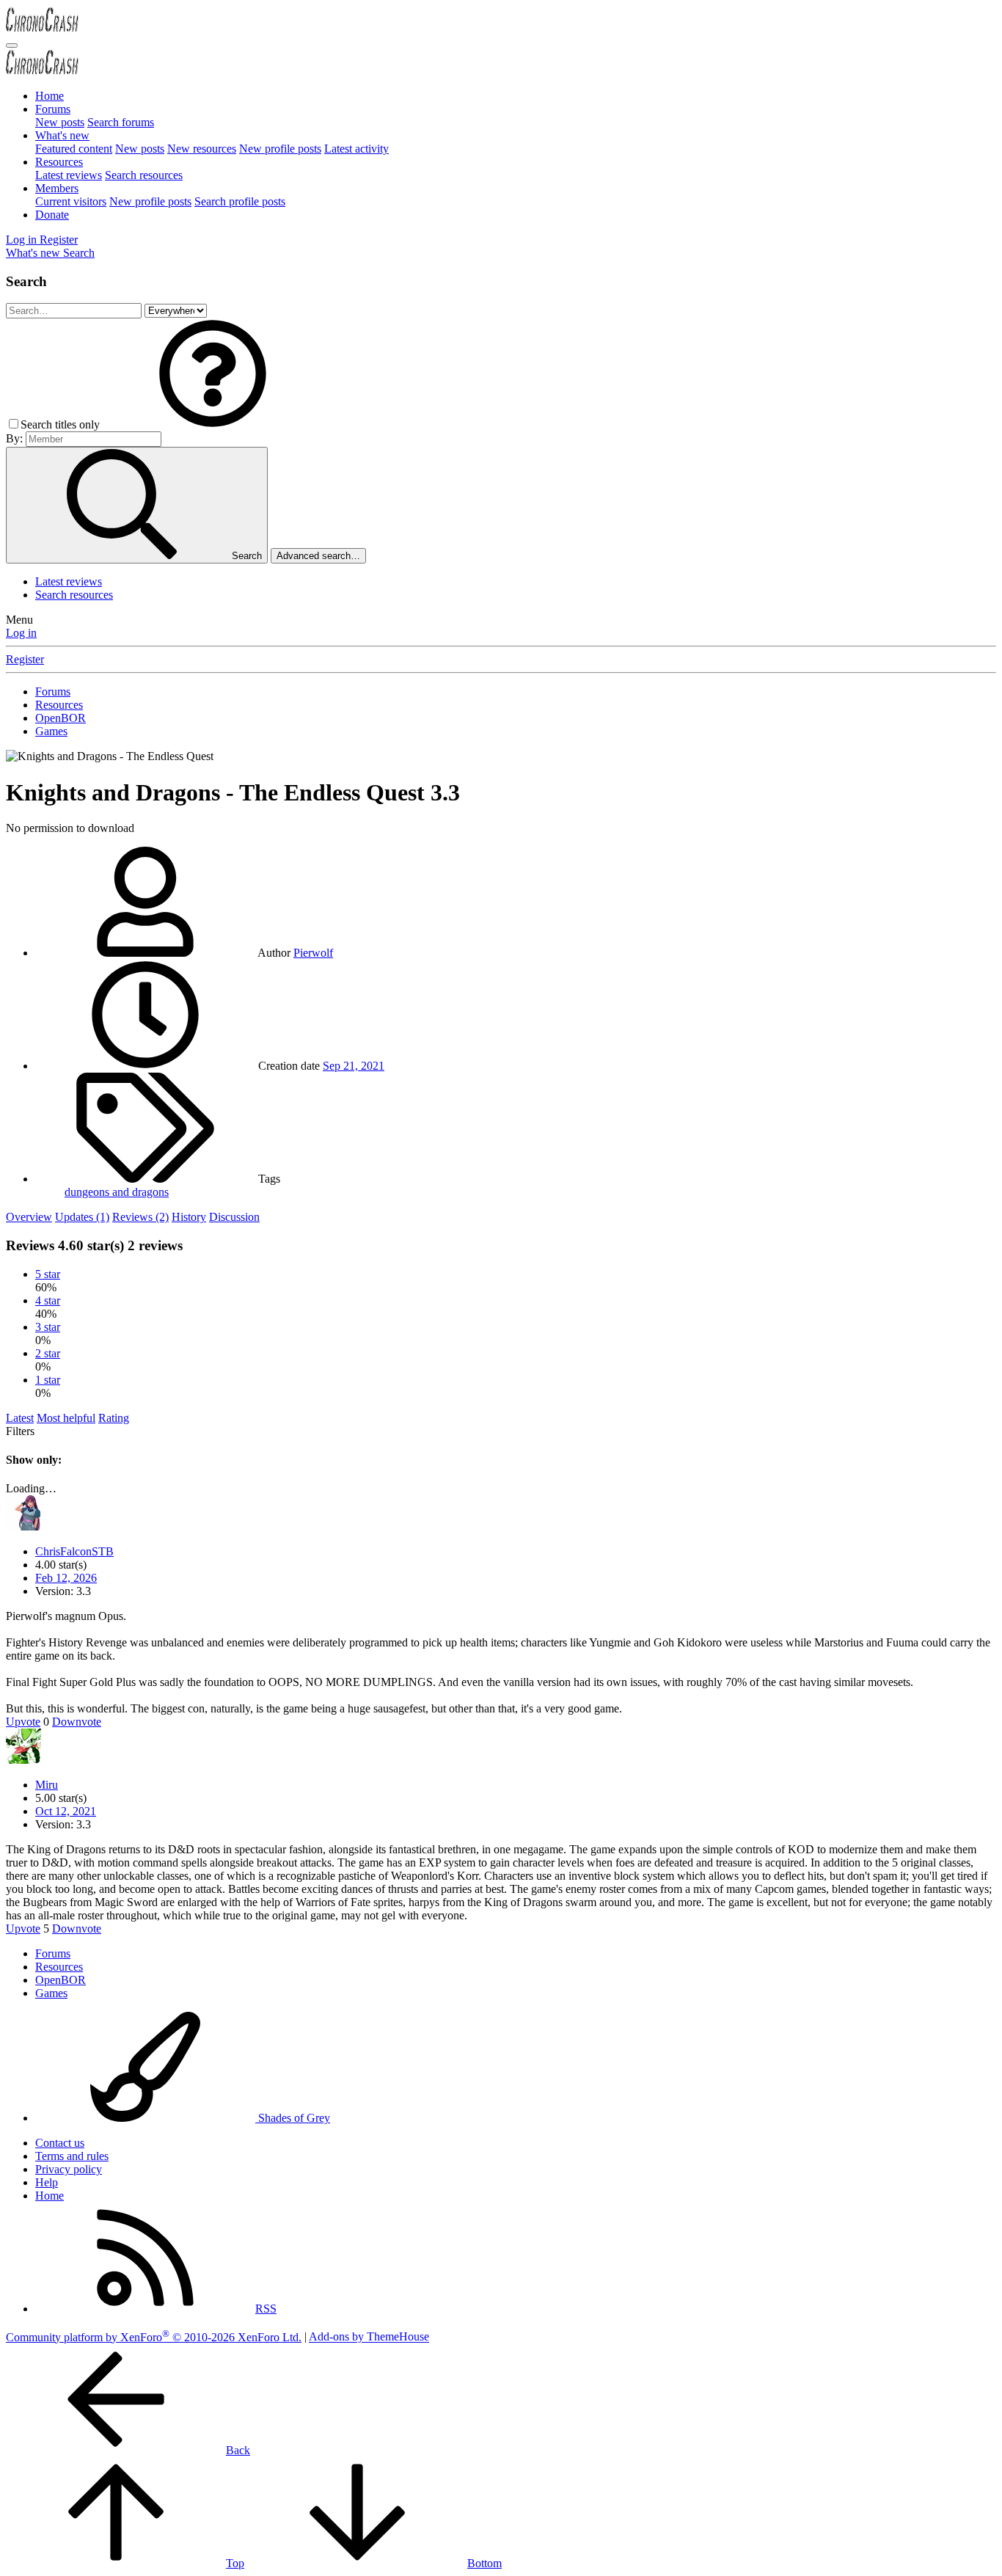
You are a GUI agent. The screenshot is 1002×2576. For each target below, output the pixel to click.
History (189, 1217)
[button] (213, 424)
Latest (20, 1418)
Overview (29, 1217)
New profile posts (280, 149)
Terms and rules (72, 2156)
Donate (52, 215)
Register (25, 659)
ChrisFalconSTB (74, 1551)
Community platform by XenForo (154, 2337)
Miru (47, 1785)
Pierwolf (313, 953)
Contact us (60, 2143)
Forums (53, 109)
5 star (48, 1274)
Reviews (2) (140, 1217)
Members (57, 188)
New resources (202, 149)
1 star (48, 1380)
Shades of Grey (293, 2118)
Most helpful (66, 1418)
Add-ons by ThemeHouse (369, 2337)
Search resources (144, 175)
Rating (114, 1418)
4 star (48, 1300)
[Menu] (12, 45)
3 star (48, 1327)
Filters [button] (20, 1431)
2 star (48, 1353)
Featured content (74, 149)
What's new (62, 135)
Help (47, 2182)
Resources (59, 162)
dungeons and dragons (117, 1192)
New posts (60, 122)
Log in (21, 633)
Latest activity (356, 149)
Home (50, 96)
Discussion (234, 1217)
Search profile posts (240, 201)
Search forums (121, 122)
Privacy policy (69, 2169)
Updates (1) (82, 1217)
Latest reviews (69, 175)
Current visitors (71, 201)
